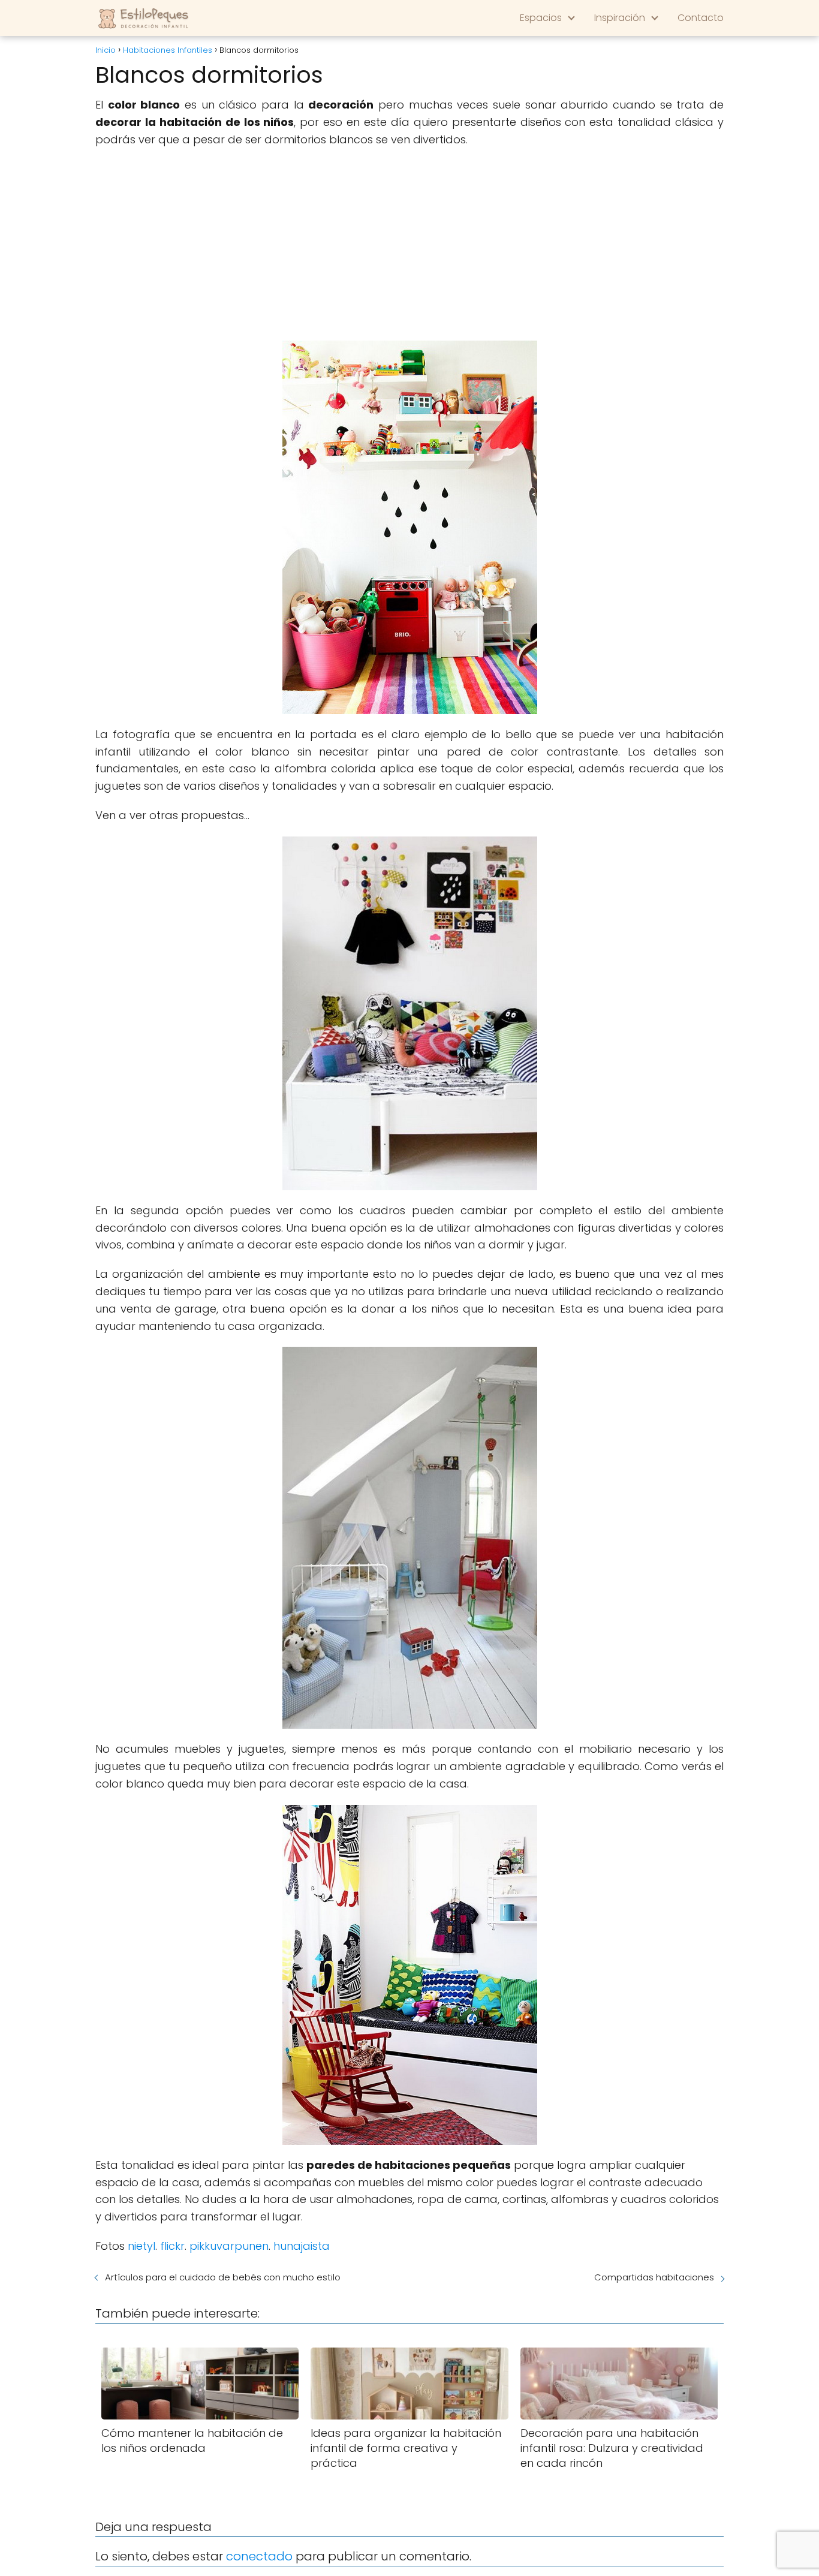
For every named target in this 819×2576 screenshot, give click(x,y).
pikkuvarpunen (229, 2246)
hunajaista (302, 2246)
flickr (172, 2246)
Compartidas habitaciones (654, 2277)
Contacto (701, 18)
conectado (259, 2556)
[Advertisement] (409, 245)
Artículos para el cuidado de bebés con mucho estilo (223, 2277)
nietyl (141, 2246)
